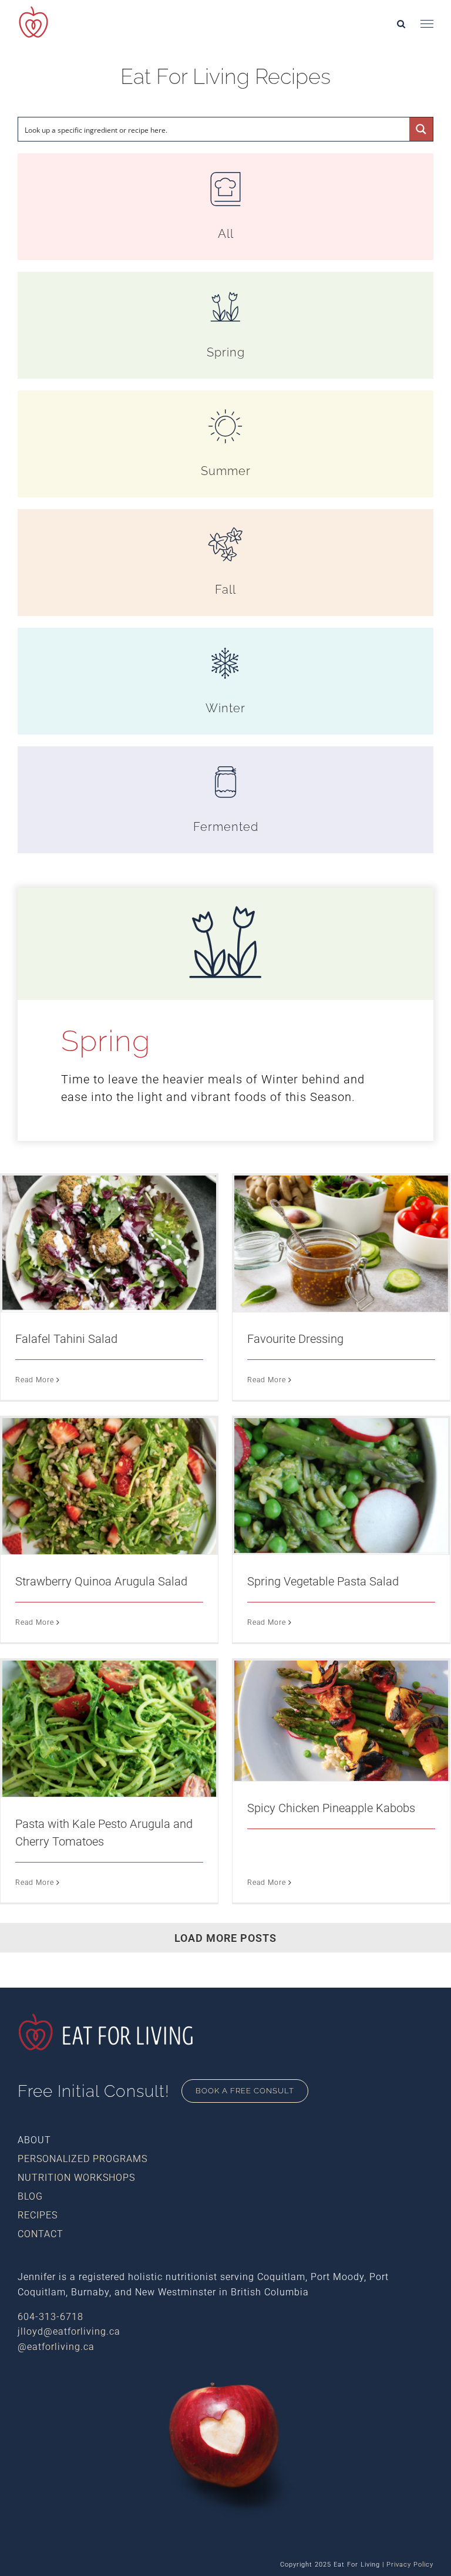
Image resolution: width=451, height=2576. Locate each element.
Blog (30, 2196)
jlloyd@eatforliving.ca (69, 2331)
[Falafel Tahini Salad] (109, 1244)
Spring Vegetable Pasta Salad (323, 1581)
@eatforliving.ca (56, 2347)
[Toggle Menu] (427, 24)
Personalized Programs (83, 2159)
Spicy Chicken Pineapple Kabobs (331, 1808)
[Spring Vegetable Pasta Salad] (341, 1486)
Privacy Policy (410, 2565)
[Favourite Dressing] (341, 1244)
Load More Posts (225, 1938)
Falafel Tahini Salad (66, 1339)
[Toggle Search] (401, 23)
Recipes (38, 2215)
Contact (41, 2234)
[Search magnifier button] (421, 129)
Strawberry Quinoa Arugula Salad (101, 1581)
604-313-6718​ (51, 2317)
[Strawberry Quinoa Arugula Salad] (109, 1486)
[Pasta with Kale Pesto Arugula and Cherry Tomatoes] (109, 1729)
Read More (35, 1380)
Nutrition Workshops (76, 2178)
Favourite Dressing (295, 1339)
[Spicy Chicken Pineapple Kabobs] (341, 1721)
